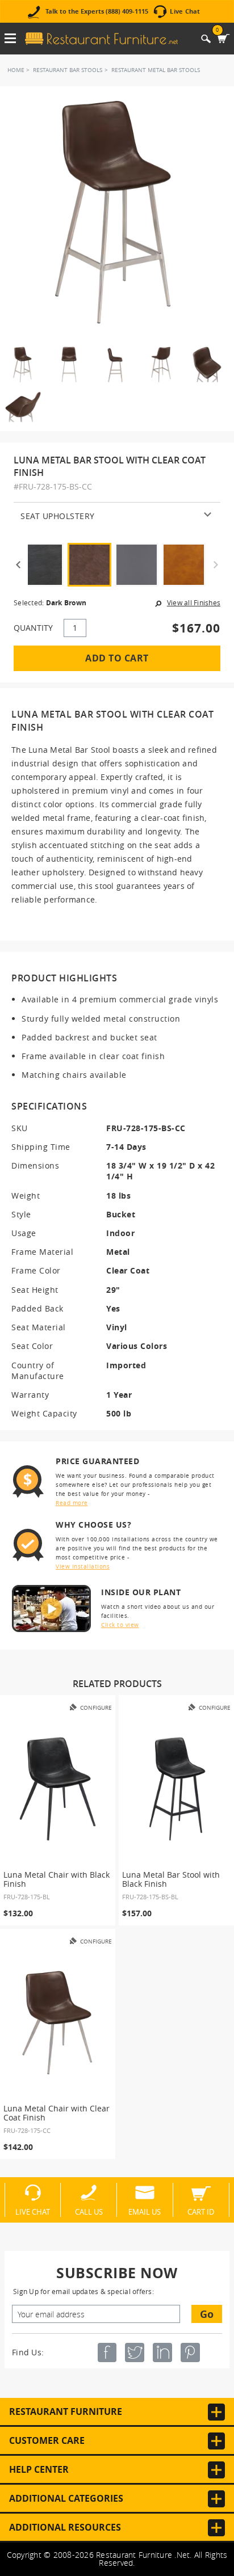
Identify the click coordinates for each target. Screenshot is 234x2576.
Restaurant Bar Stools (68, 70)
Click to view (120, 1625)
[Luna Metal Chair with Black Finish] (58, 1789)
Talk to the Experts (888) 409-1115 (97, 12)
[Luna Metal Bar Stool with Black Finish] (176, 1789)
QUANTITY (33, 628)
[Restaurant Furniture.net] (101, 39)
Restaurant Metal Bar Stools (156, 70)
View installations (83, 1567)
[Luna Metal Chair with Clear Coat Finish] (58, 2023)
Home (16, 70)
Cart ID (201, 2211)
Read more (72, 1503)
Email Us (145, 2211)
